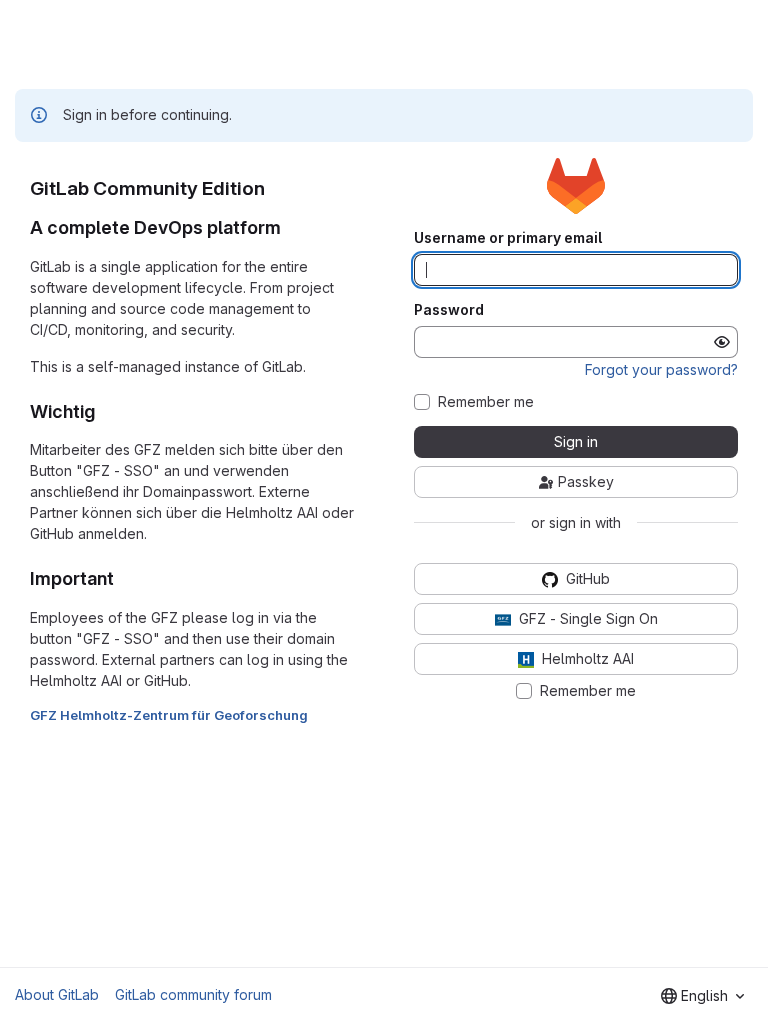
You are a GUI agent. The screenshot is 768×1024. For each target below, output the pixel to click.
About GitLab (57, 994)
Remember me (486, 402)
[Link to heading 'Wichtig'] (105, 411)
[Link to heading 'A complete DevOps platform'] (291, 227)
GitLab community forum (193, 994)
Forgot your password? (661, 369)
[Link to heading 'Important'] (124, 578)
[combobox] (702, 996)
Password (449, 310)
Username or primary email (508, 238)
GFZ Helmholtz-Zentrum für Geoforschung (169, 715)
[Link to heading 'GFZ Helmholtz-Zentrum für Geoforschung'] (315, 715)
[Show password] (722, 342)
